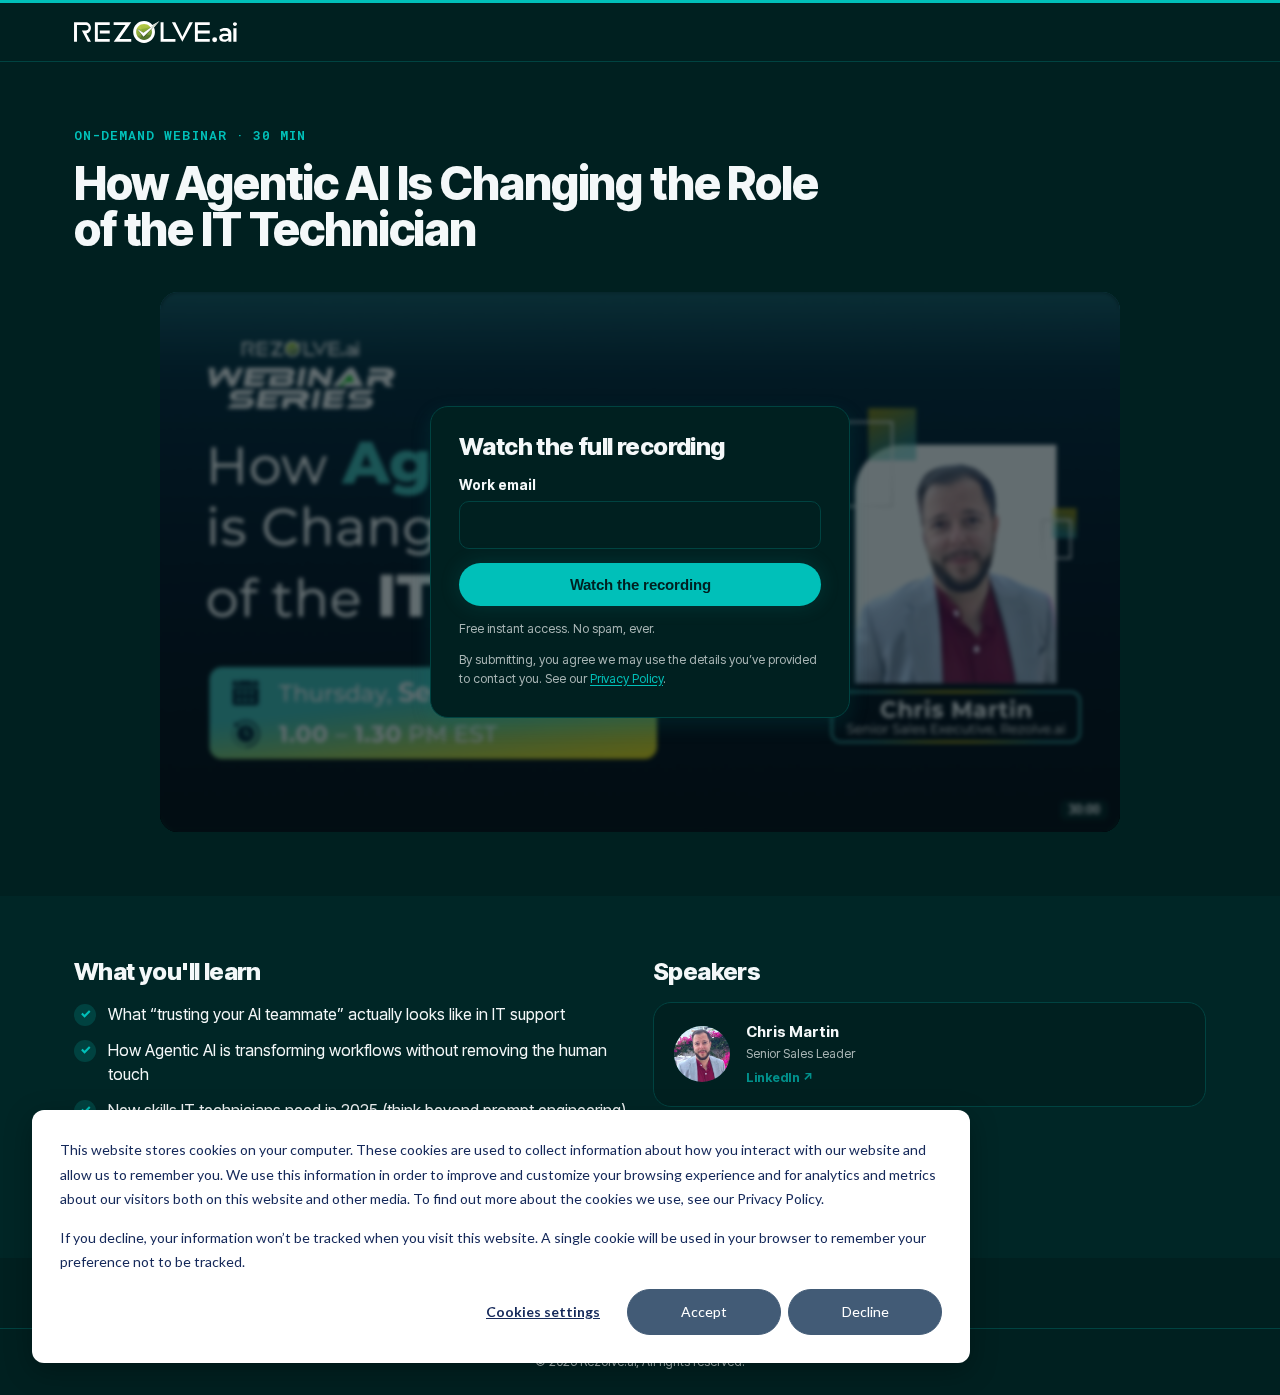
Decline (865, 1311)
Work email (497, 485)
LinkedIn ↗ (780, 1077)
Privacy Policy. (780, 1198)
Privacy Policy (626, 678)
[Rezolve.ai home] (155, 32)
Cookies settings (543, 1311)
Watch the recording (640, 584)
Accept (704, 1311)
